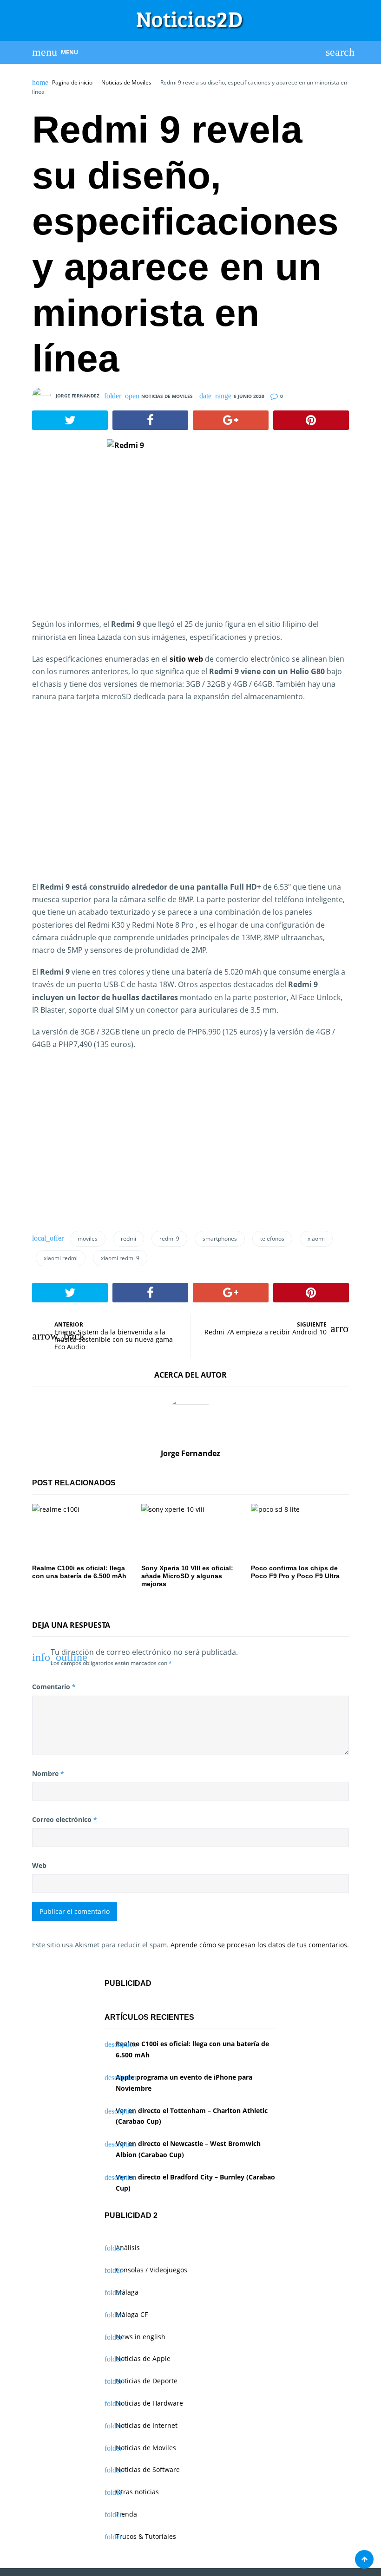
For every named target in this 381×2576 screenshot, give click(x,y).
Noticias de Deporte (147, 2381)
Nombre (48, 1773)
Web (39, 1865)
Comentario (54, 1687)
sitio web (186, 659)
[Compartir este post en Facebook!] (150, 420)
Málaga (127, 2292)
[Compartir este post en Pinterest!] (311, 420)
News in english (141, 2337)
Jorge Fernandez (78, 396)
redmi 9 (169, 1239)
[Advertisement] (110, 803)
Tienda (126, 2514)
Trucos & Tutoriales (146, 2536)
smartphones (220, 1239)
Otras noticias (137, 2492)
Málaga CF (132, 2314)
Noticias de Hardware (149, 2403)
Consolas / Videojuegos (151, 2270)
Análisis (128, 2247)
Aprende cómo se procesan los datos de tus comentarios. (260, 1945)
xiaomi (316, 1239)
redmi (128, 1239)
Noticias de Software (148, 2469)
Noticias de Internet (147, 2425)
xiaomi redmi (61, 1258)
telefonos (272, 1239)
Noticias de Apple (143, 2358)
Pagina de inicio (72, 83)
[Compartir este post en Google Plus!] (231, 420)
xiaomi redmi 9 (120, 1258)
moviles (88, 1239)
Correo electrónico (65, 1819)
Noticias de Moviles (126, 83)
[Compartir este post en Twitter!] (70, 420)
